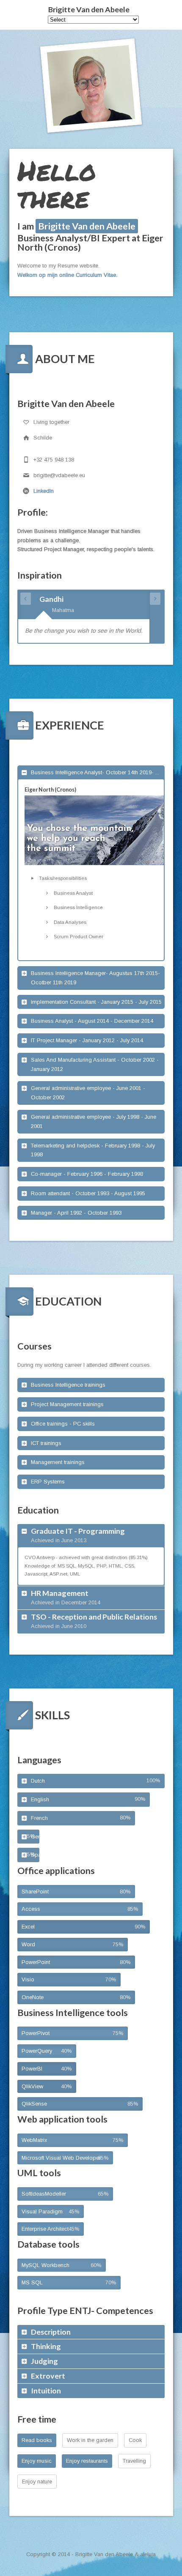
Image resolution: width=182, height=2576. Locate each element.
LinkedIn (44, 491)
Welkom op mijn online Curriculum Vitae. (67, 275)
